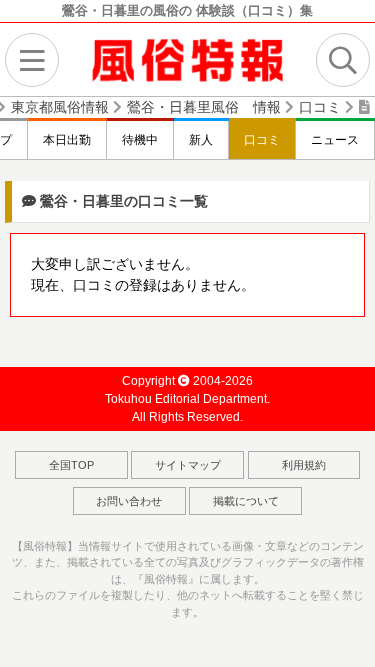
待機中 (140, 140)
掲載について (246, 501)
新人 (201, 140)
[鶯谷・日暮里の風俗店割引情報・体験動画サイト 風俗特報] (187, 59)
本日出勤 (67, 140)
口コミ (262, 140)
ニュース (335, 140)
